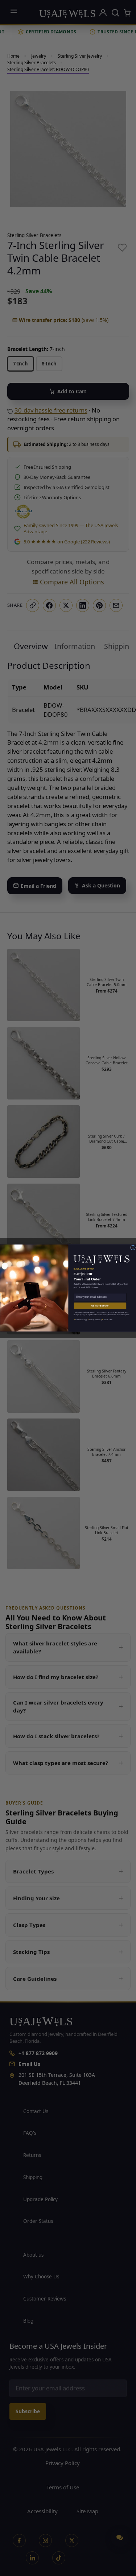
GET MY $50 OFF (100, 1306)
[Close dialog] (133, 1248)
